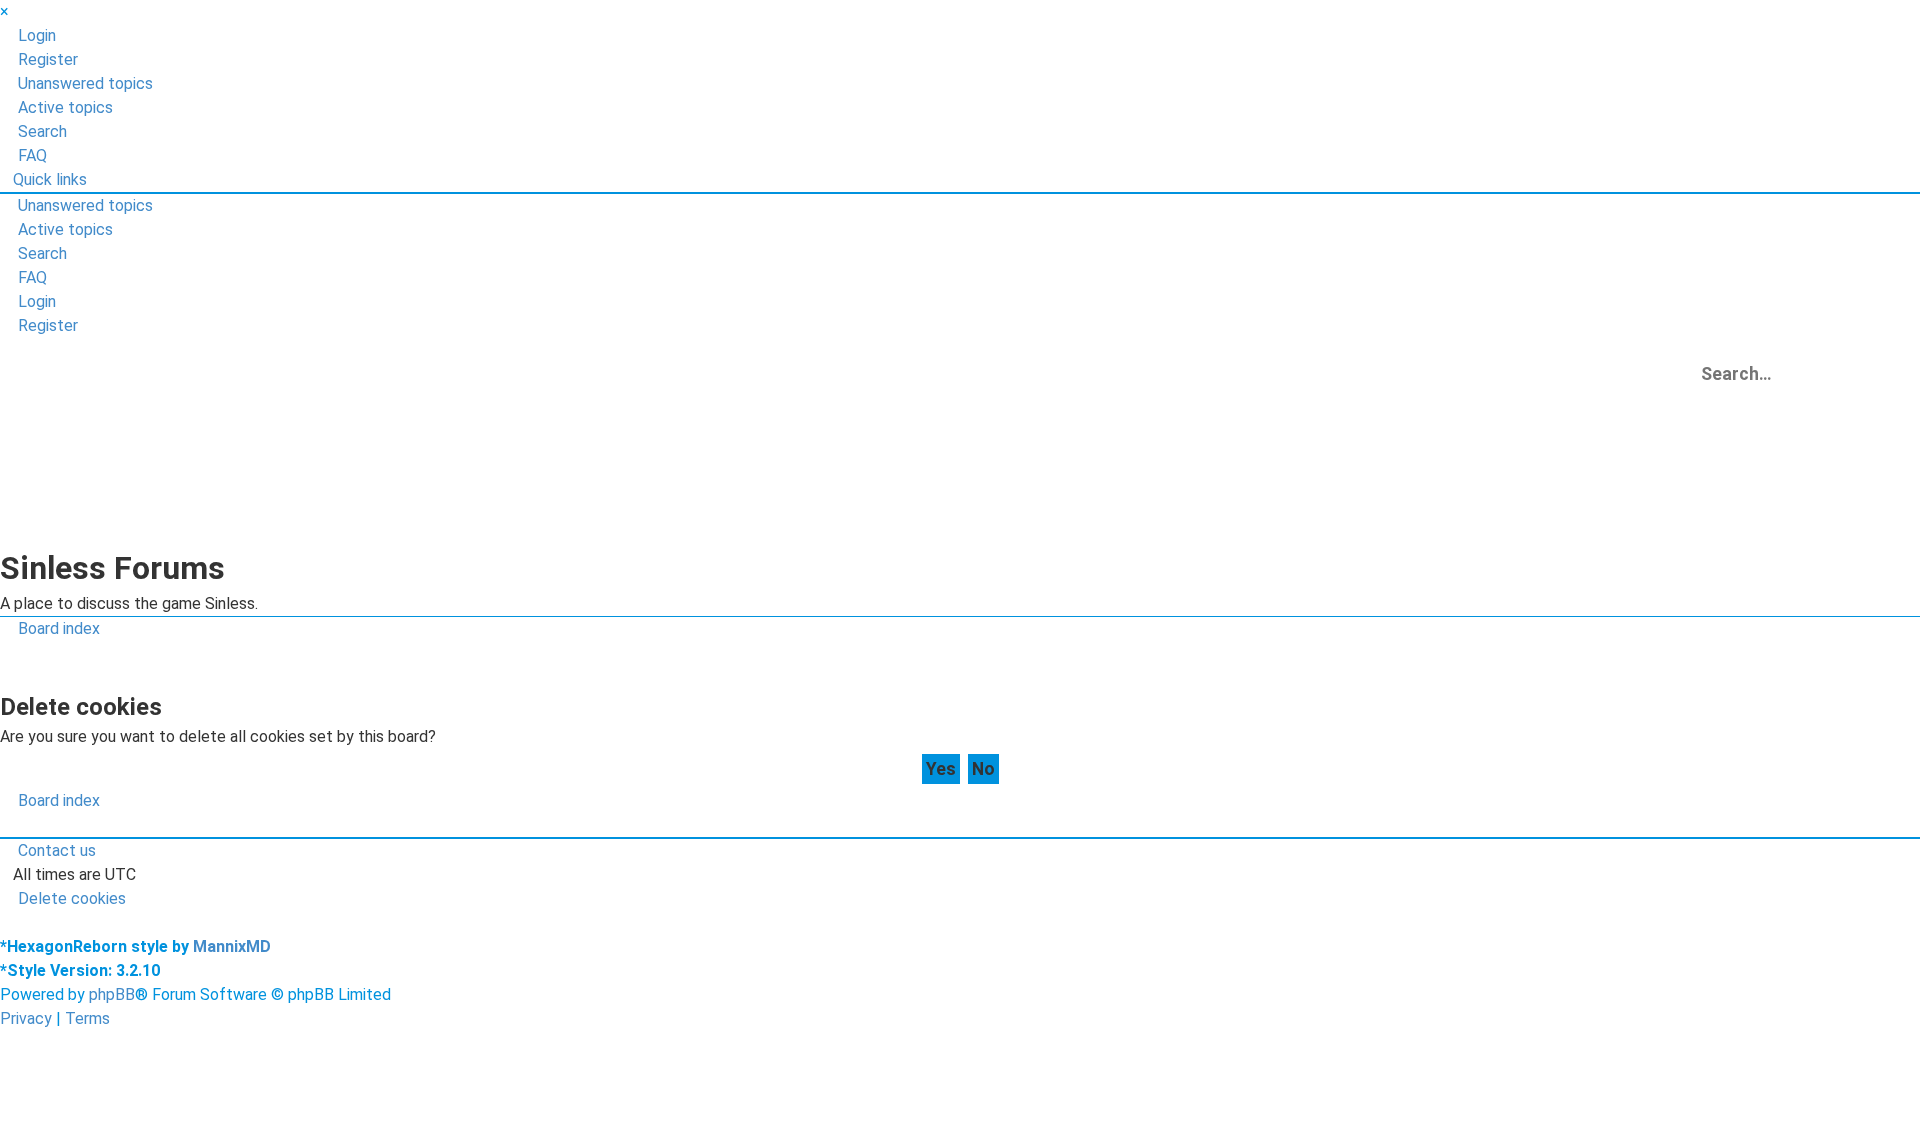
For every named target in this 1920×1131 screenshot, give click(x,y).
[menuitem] (28, 36)
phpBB (112, 994)
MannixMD (232, 946)
